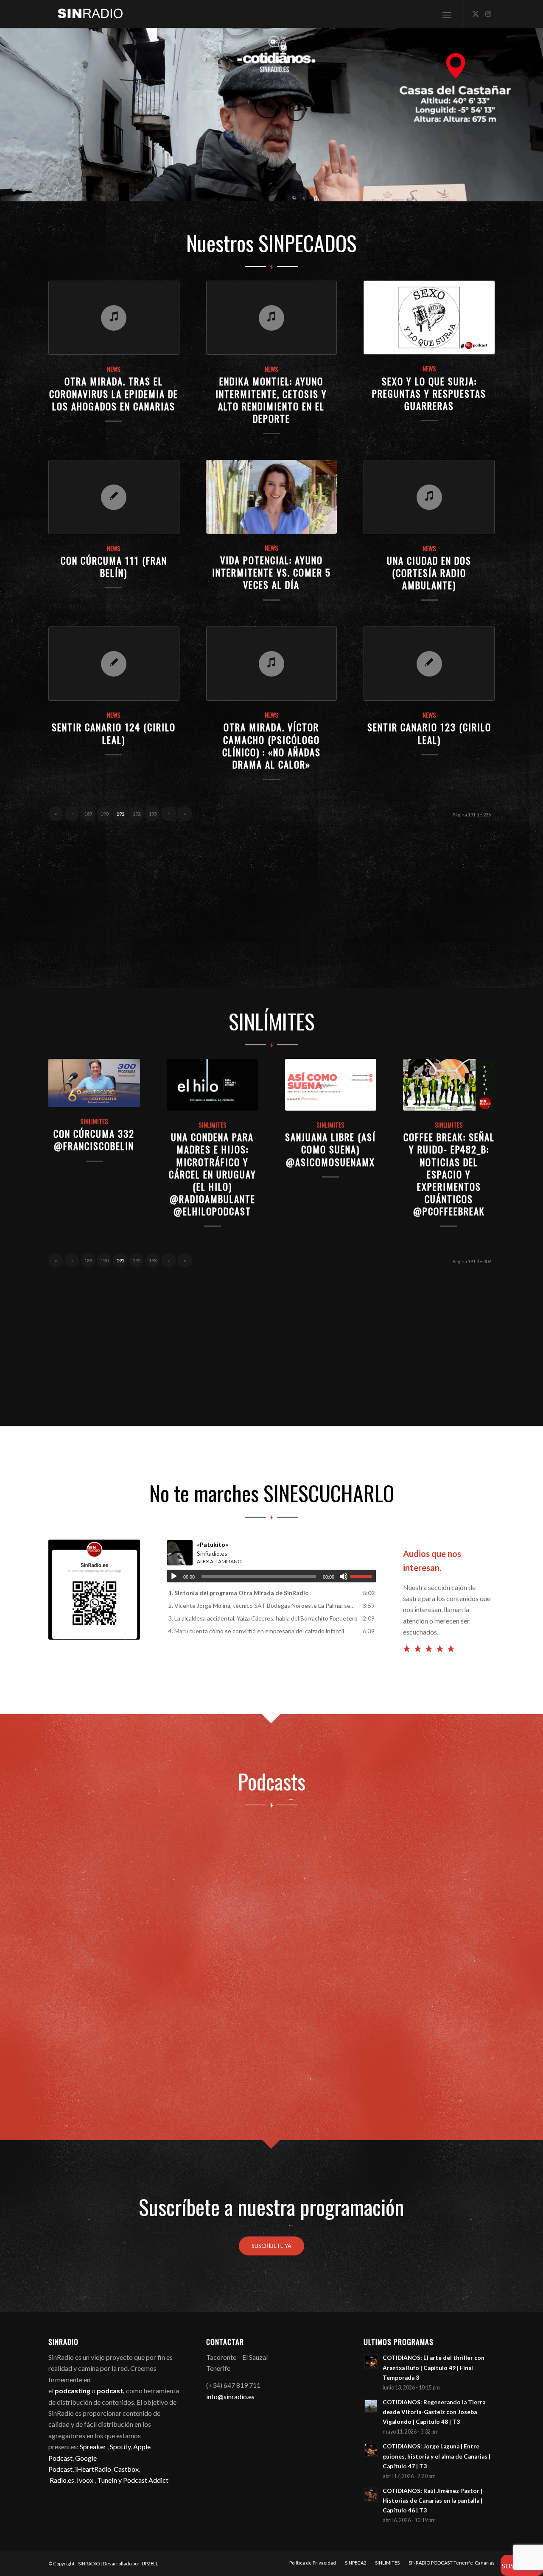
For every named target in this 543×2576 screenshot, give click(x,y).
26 (271, 192)
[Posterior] (536, 115)
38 (353, 192)
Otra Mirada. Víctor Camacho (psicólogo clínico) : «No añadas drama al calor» (271, 745)
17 (210, 192)
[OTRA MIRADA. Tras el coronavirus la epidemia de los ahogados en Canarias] (114, 318)
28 (285, 192)
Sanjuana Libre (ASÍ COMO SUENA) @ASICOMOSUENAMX (330, 1149)
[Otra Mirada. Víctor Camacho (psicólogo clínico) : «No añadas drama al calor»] (272, 664)
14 (190, 192)
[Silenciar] (344, 1576)
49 (428, 192)
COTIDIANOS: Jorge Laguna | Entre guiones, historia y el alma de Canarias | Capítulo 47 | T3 (437, 2456)
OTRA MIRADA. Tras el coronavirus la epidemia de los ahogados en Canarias (114, 393)
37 (346, 192)
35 (333, 192)
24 (258, 192)
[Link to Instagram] (488, 14)
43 (387, 192)
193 (153, 814)
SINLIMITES (94, 1121)
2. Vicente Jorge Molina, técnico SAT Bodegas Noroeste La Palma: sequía (263, 1605)
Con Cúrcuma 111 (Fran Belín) (114, 566)
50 (434, 192)
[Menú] (447, 14)
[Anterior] (7, 115)
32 (312, 192)
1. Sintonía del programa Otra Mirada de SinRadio (239, 1593)
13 (183, 192)
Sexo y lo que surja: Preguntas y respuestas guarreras (429, 393)
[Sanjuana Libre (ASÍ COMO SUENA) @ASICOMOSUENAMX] (331, 1085)
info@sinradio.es (230, 2396)
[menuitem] (447, 14)
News (114, 369)
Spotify (120, 2447)
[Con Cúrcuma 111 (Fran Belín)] (114, 497)
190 (104, 814)
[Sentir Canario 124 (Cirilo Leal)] (114, 664)
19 (224, 192)
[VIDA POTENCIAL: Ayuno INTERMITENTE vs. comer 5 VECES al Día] (272, 497)
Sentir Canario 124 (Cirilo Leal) (114, 733)
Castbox (126, 2469)
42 (380, 192)
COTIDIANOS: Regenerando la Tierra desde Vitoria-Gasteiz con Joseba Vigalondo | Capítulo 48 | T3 (434, 2412)
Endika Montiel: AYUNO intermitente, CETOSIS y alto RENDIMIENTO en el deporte (271, 399)
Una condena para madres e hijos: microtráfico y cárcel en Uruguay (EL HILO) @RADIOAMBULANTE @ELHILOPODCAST (213, 1174)
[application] (271, 1576)
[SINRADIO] (86, 14)
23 (251, 192)
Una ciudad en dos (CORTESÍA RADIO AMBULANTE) (429, 572)
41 (373, 192)
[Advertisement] (271, 899)
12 (176, 192)
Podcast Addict (146, 2480)
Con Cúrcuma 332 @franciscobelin (94, 1139)
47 (414, 192)
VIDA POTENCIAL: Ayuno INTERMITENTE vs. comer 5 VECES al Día (271, 572)
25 (265, 192)
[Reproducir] (174, 1576)
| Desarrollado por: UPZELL (129, 2563)
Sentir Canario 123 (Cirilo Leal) (429, 733)
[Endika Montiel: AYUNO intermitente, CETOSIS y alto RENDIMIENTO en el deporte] (272, 318)
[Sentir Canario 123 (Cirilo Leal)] (429, 664)
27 (278, 192)
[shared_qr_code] (94, 1590)
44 (394, 192)
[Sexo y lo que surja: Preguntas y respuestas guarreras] (429, 317)
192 (137, 814)
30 (299, 192)
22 (244, 192)
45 (400, 192)
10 (163, 192)
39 (360, 192)
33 (319, 192)
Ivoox (85, 2480)
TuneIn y (110, 2480)
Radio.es (62, 2480)
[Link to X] (476, 14)
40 (367, 192)
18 (217, 192)
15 (197, 192)
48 (421, 192)
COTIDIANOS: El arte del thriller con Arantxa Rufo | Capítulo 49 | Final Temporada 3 (434, 2367)
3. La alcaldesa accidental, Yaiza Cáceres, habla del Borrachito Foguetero (263, 1618)
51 (441, 192)
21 (238, 192)
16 (204, 192)
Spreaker (93, 2447)
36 (339, 192)
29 (292, 192)
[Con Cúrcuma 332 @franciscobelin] (94, 1083)
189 (88, 814)
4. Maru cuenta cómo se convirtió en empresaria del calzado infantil (256, 1631)
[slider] (363, 1576)
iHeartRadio (92, 2469)
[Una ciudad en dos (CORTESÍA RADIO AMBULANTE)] (429, 497)
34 (326, 192)
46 (407, 192)
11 (170, 192)
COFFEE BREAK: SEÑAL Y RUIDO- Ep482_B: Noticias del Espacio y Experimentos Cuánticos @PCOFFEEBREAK (449, 1174)
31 (305, 192)
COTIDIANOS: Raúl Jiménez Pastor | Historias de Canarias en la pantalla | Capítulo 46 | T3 (432, 2501)
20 (231, 192)
